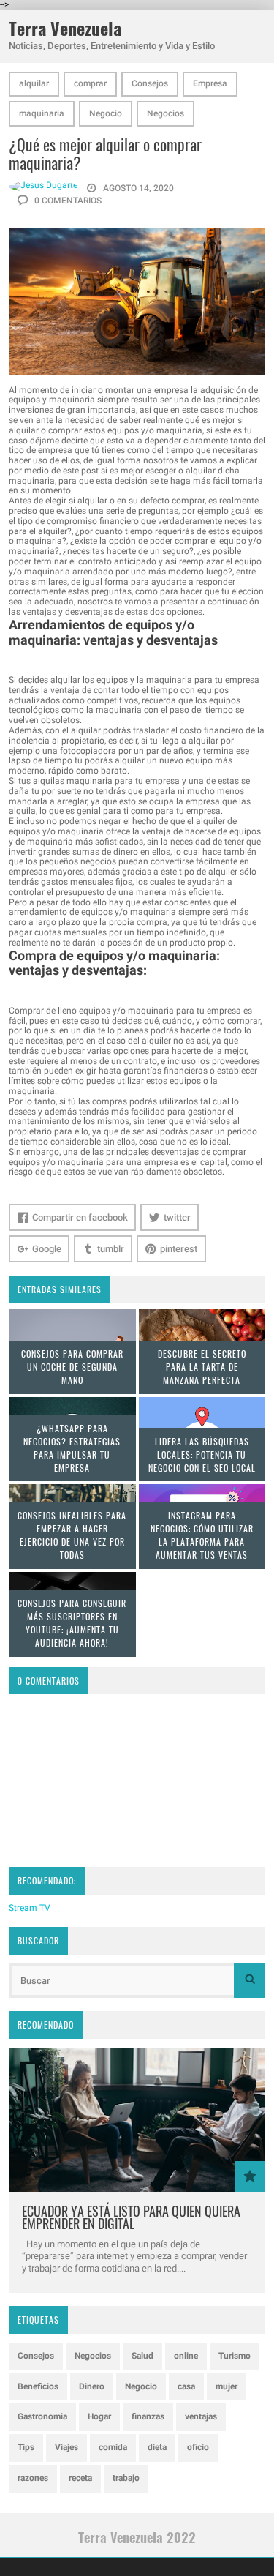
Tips (26, 2447)
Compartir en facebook (80, 1217)
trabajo (126, 2478)
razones (33, 2478)
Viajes (66, 2447)
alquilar (34, 83)
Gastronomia (42, 2416)
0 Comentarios (67, 201)
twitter (177, 1217)
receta (80, 2478)
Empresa (210, 83)
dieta (157, 2447)
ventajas (201, 2416)
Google (47, 1249)
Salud (142, 2356)
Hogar (99, 2416)
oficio (198, 2447)
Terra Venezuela (65, 28)
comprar (90, 83)
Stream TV (30, 1908)
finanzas (148, 2416)
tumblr (111, 1249)
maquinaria (42, 113)
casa (186, 2386)
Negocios (165, 113)
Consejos (150, 83)
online (186, 2356)
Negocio (106, 113)
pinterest (179, 1249)
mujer (227, 2386)
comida (113, 2447)
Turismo (235, 2356)
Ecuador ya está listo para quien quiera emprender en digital (131, 2217)
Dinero (92, 2386)
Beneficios (38, 2386)
